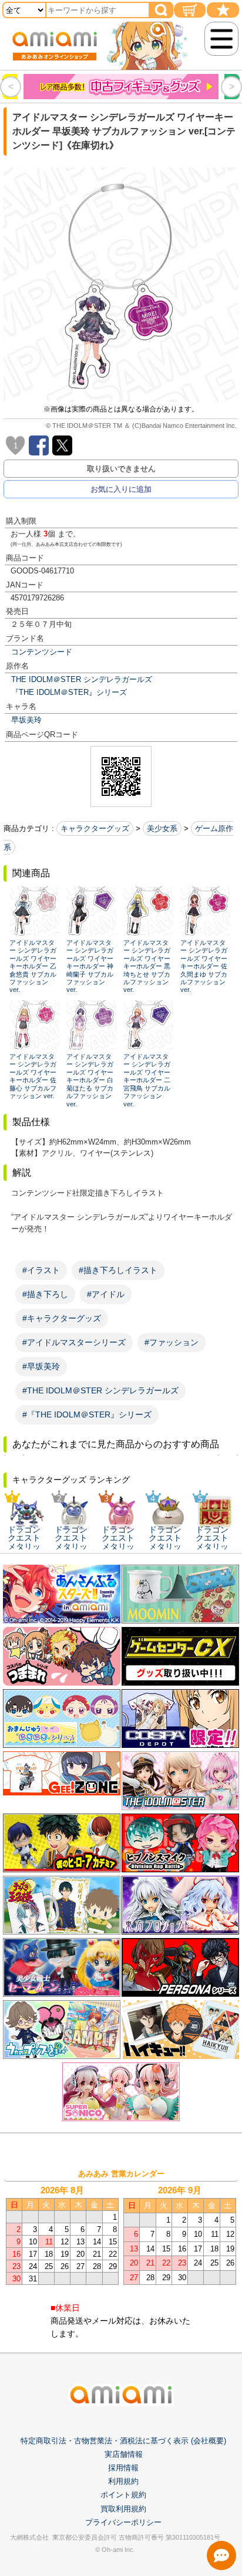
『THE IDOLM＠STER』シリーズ (69, 692)
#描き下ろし (45, 1294)
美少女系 (162, 828)
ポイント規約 (123, 2495)
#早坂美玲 (41, 1366)
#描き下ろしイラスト (118, 1270)
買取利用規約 (123, 2509)
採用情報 (123, 2468)
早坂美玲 (26, 720)
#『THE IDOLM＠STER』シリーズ (87, 1414)
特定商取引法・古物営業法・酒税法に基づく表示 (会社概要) (123, 2441)
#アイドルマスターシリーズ (74, 1342)
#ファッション (172, 1342)
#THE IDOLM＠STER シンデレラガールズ (100, 1390)
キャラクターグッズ (95, 828)
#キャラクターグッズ (62, 1318)
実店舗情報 (124, 2454)
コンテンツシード (42, 652)
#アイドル (106, 1294)
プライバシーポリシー (123, 2522)
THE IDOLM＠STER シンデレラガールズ (82, 679)
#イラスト (41, 1270)
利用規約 (123, 2481)
